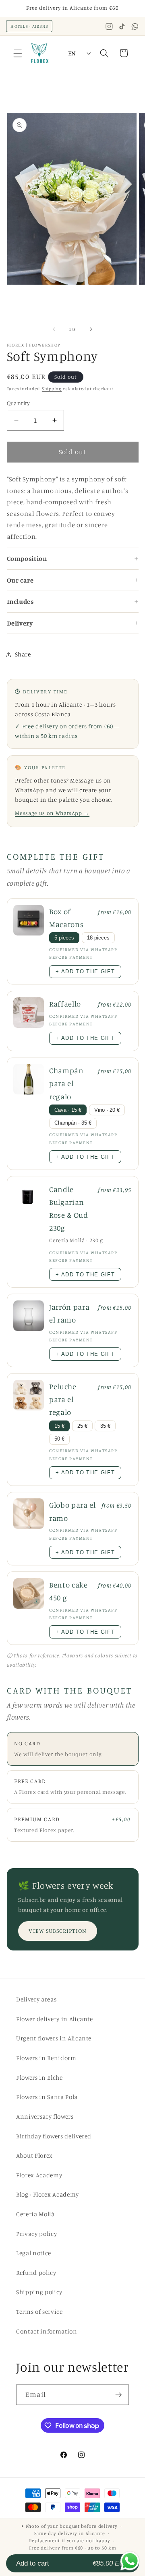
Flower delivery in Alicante (55, 2019)
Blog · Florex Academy (48, 2194)
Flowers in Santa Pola (47, 2097)
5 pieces (64, 938)
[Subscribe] (118, 2395)
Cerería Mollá (35, 2214)
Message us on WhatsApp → (52, 813)
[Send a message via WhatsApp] (130, 2561)
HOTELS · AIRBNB (29, 26)
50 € (59, 1439)
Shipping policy (39, 2292)
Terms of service (39, 2312)
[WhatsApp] (135, 26)
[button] (18, 53)
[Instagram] (109, 26)
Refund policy (36, 2273)
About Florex (34, 2155)
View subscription (57, 1931)
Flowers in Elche (39, 2078)
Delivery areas (36, 1999)
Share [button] (23, 654)
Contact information (47, 2331)
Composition (27, 558)
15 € (59, 1426)
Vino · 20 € (107, 1110)
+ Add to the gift (85, 971)
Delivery (20, 623)
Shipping (52, 389)
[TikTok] (122, 26)
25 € (82, 1426)
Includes (20, 601)
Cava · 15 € (68, 1110)
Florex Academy (39, 2175)
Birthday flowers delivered (54, 2136)
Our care (20, 580)
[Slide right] (91, 329)
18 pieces (98, 938)
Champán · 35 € (73, 1123)
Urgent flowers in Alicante (54, 2038)
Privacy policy (36, 2234)
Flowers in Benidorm (46, 2058)
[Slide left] (54, 329)
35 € (105, 1426)
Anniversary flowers (45, 2116)
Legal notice (34, 2253)
